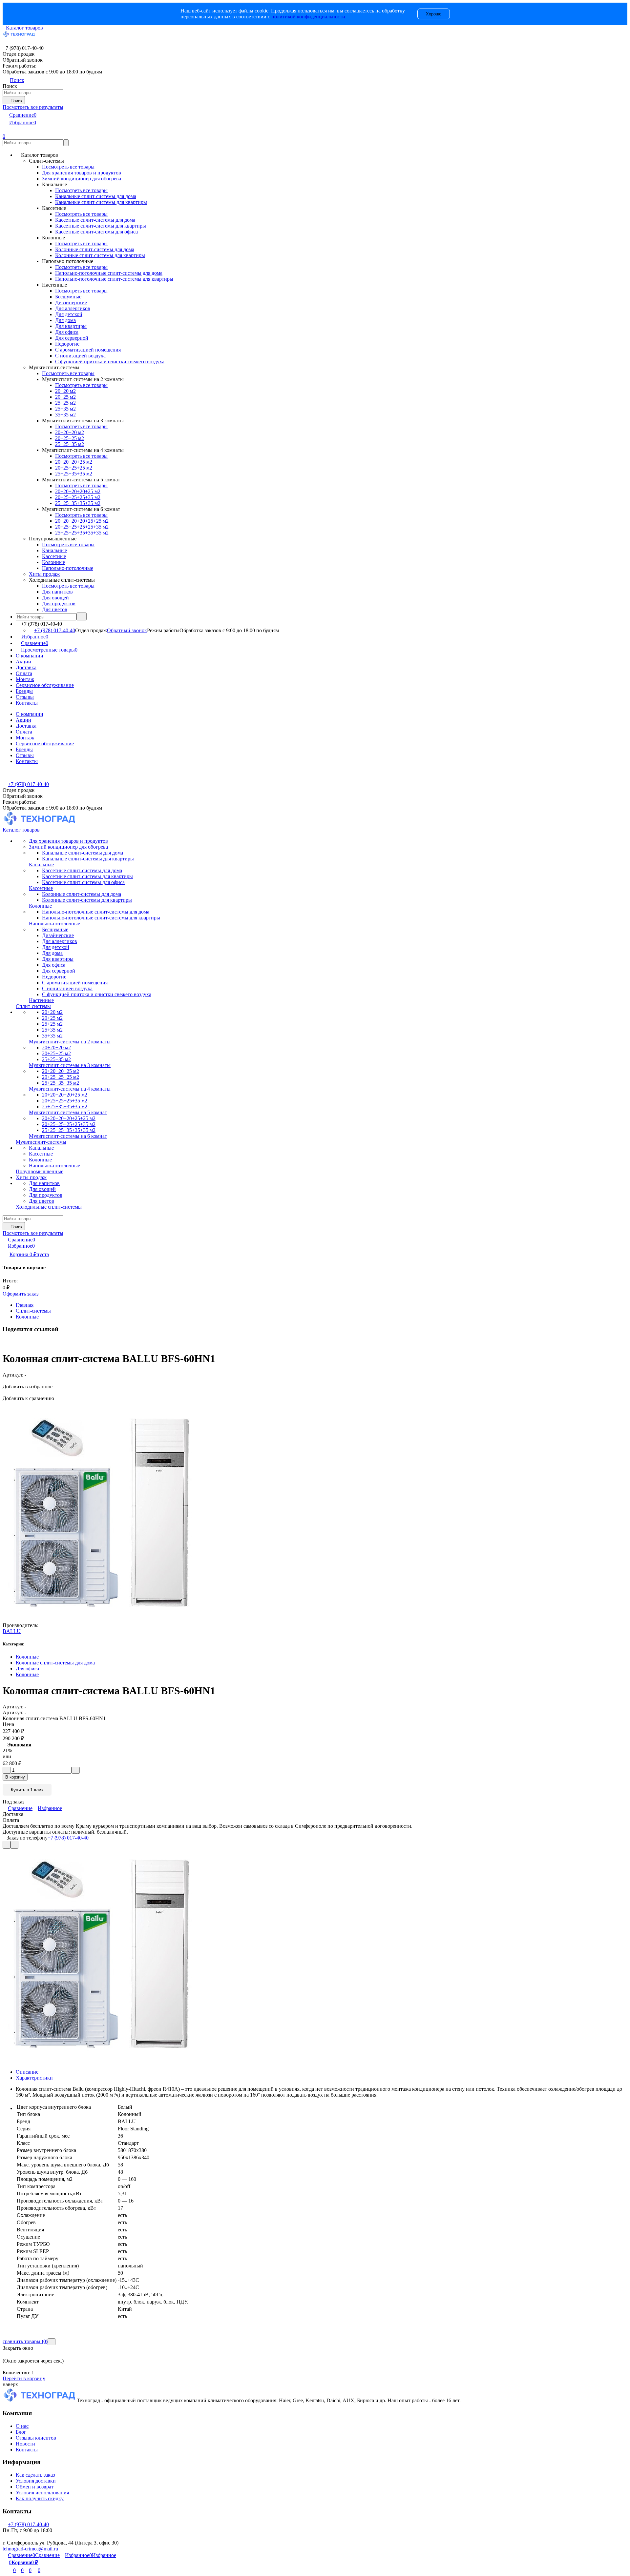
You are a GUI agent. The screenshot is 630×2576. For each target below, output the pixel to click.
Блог (21, 2432)
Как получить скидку (40, 2498)
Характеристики (34, 2078)
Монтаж (25, 679)
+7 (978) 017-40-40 (55, 630)
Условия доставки (36, 2481)
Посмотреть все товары (68, 167)
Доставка (26, 667)
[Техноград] (40, 2400)
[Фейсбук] (4, 1343)
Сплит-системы (33, 1311)
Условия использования (42, 2493)
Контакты (27, 703)
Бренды (24, 691)
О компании (30, 656)
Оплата (24, 673)
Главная (25, 1305)
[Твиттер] (8, 1343)
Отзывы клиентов (36, 2438)
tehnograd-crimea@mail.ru (30, 2549)
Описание (27, 2072)
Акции (23, 662)
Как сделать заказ (35, 2475)
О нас (22, 2426)
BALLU (12, 1631)
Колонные (27, 1317)
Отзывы (25, 697)
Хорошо (434, 14)
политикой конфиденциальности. (309, 17)
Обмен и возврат (35, 2487)
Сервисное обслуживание (45, 685)
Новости (25, 2444)
